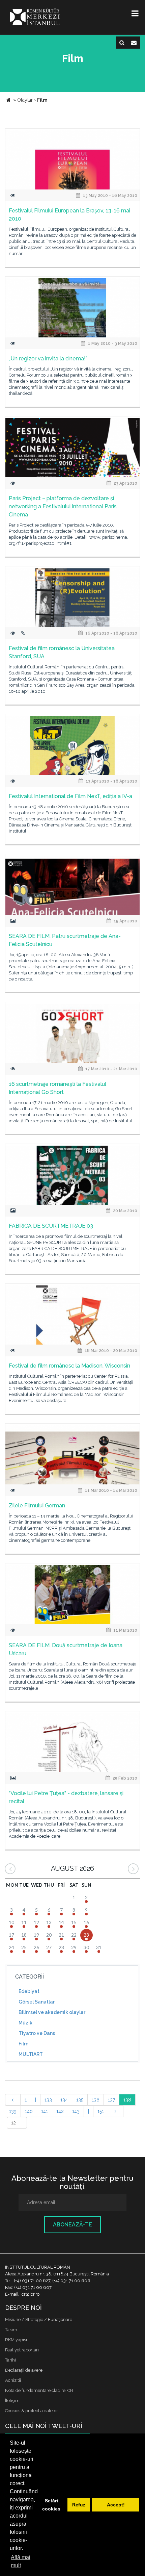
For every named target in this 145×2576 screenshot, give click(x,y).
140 (29, 2111)
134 (64, 2100)
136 (96, 2100)
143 (76, 2111)
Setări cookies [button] (51, 2505)
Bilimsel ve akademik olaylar (52, 2012)
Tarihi (10, 2360)
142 (60, 2111)
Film (23, 2044)
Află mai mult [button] (21, 2561)
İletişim (12, 2401)
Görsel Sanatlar (37, 2002)
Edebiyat (29, 1991)
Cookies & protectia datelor (32, 2411)
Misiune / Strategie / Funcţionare (39, 2319)
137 (111, 2100)
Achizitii (13, 2380)
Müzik (25, 2023)
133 (48, 2100)
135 (80, 2100)
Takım (11, 2330)
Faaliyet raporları (22, 2350)
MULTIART (31, 2054)
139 (13, 2111)
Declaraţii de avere (24, 2370)
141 (45, 2111)
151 (101, 2111)
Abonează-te (72, 2225)
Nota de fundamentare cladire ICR (39, 2390)
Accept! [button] (116, 2505)
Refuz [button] (79, 2505)
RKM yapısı (16, 2340)
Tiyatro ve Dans (37, 2033)
